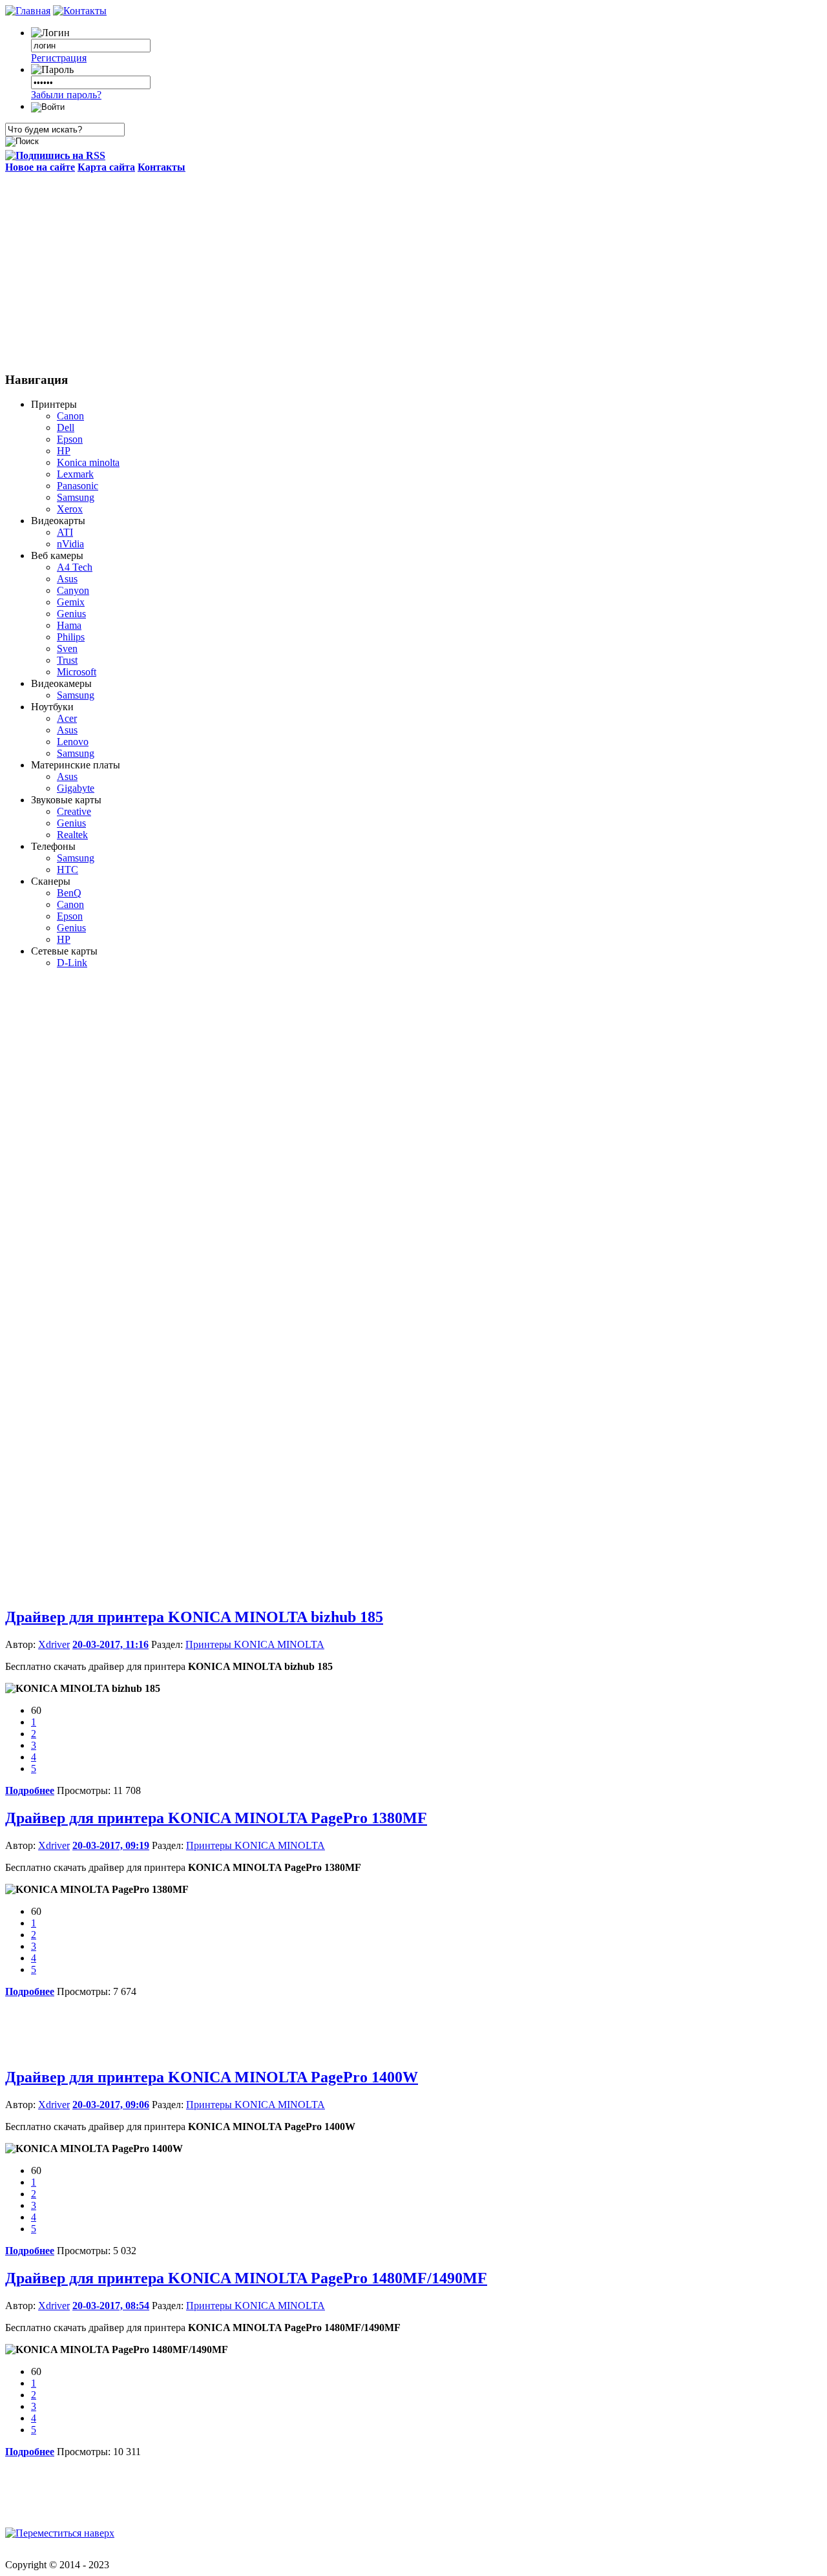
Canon (70, 416)
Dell (66, 428)
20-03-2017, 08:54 (111, 2306)
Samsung (76, 497)
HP (64, 451)
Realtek (72, 835)
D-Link (72, 963)
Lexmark (75, 474)
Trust (67, 660)
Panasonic (78, 486)
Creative (74, 811)
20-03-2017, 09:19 (111, 1845)
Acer (67, 718)
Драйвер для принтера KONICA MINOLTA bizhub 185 (194, 1617)
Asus (67, 579)
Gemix (71, 602)
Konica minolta (88, 462)
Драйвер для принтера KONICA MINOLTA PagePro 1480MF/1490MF (246, 2278)
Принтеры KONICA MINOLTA (255, 1644)
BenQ (69, 893)
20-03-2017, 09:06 (111, 2105)
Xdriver (54, 1644)
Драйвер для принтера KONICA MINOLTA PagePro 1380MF (216, 1818)
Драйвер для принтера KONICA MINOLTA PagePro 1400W (212, 2077)
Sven (67, 649)
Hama (69, 625)
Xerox (70, 509)
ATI (65, 532)
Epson (70, 439)
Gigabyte (76, 788)
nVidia (70, 544)
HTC (68, 870)
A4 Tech (75, 567)
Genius (71, 614)
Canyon (73, 590)
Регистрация (59, 58)
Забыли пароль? (66, 95)
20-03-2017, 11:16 (110, 1644)
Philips (71, 637)
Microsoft (77, 672)
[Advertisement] (413, 270)
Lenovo (73, 742)
